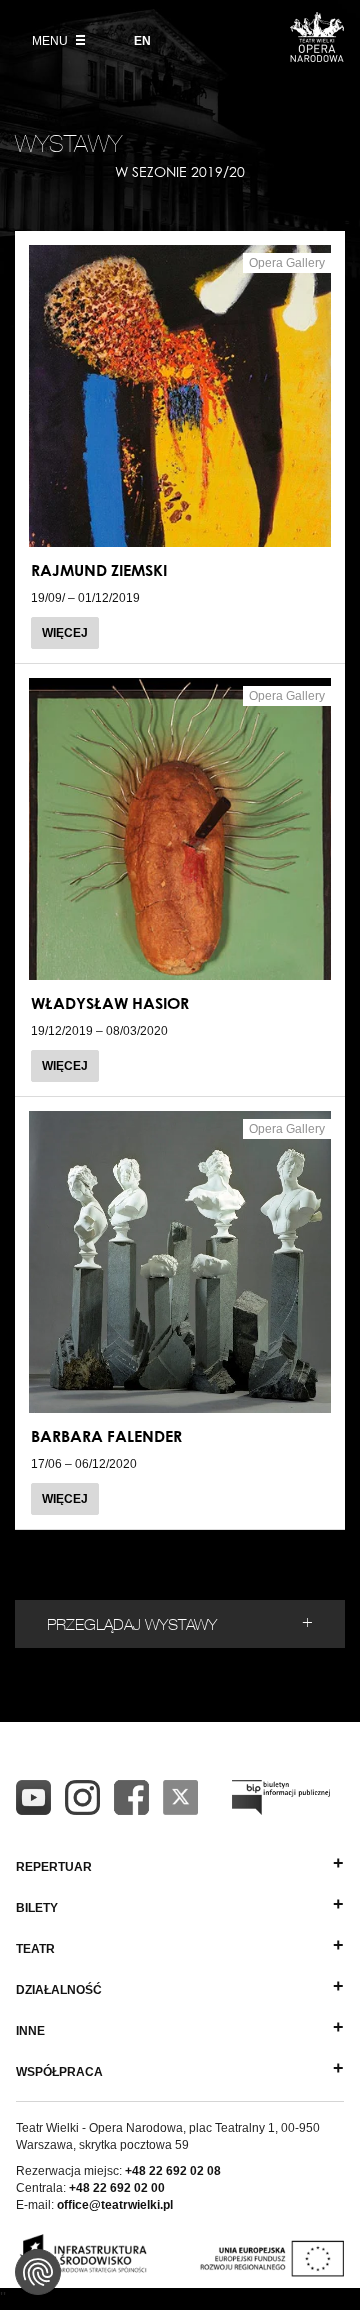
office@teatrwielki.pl (115, 2205)
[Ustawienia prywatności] (38, 2272)
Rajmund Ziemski (99, 570)
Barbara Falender (106, 1436)
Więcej (65, 633)
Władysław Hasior (110, 1003)
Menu (51, 41)
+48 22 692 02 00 (117, 2188)
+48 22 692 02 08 (173, 2171)
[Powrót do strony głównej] (317, 56)
